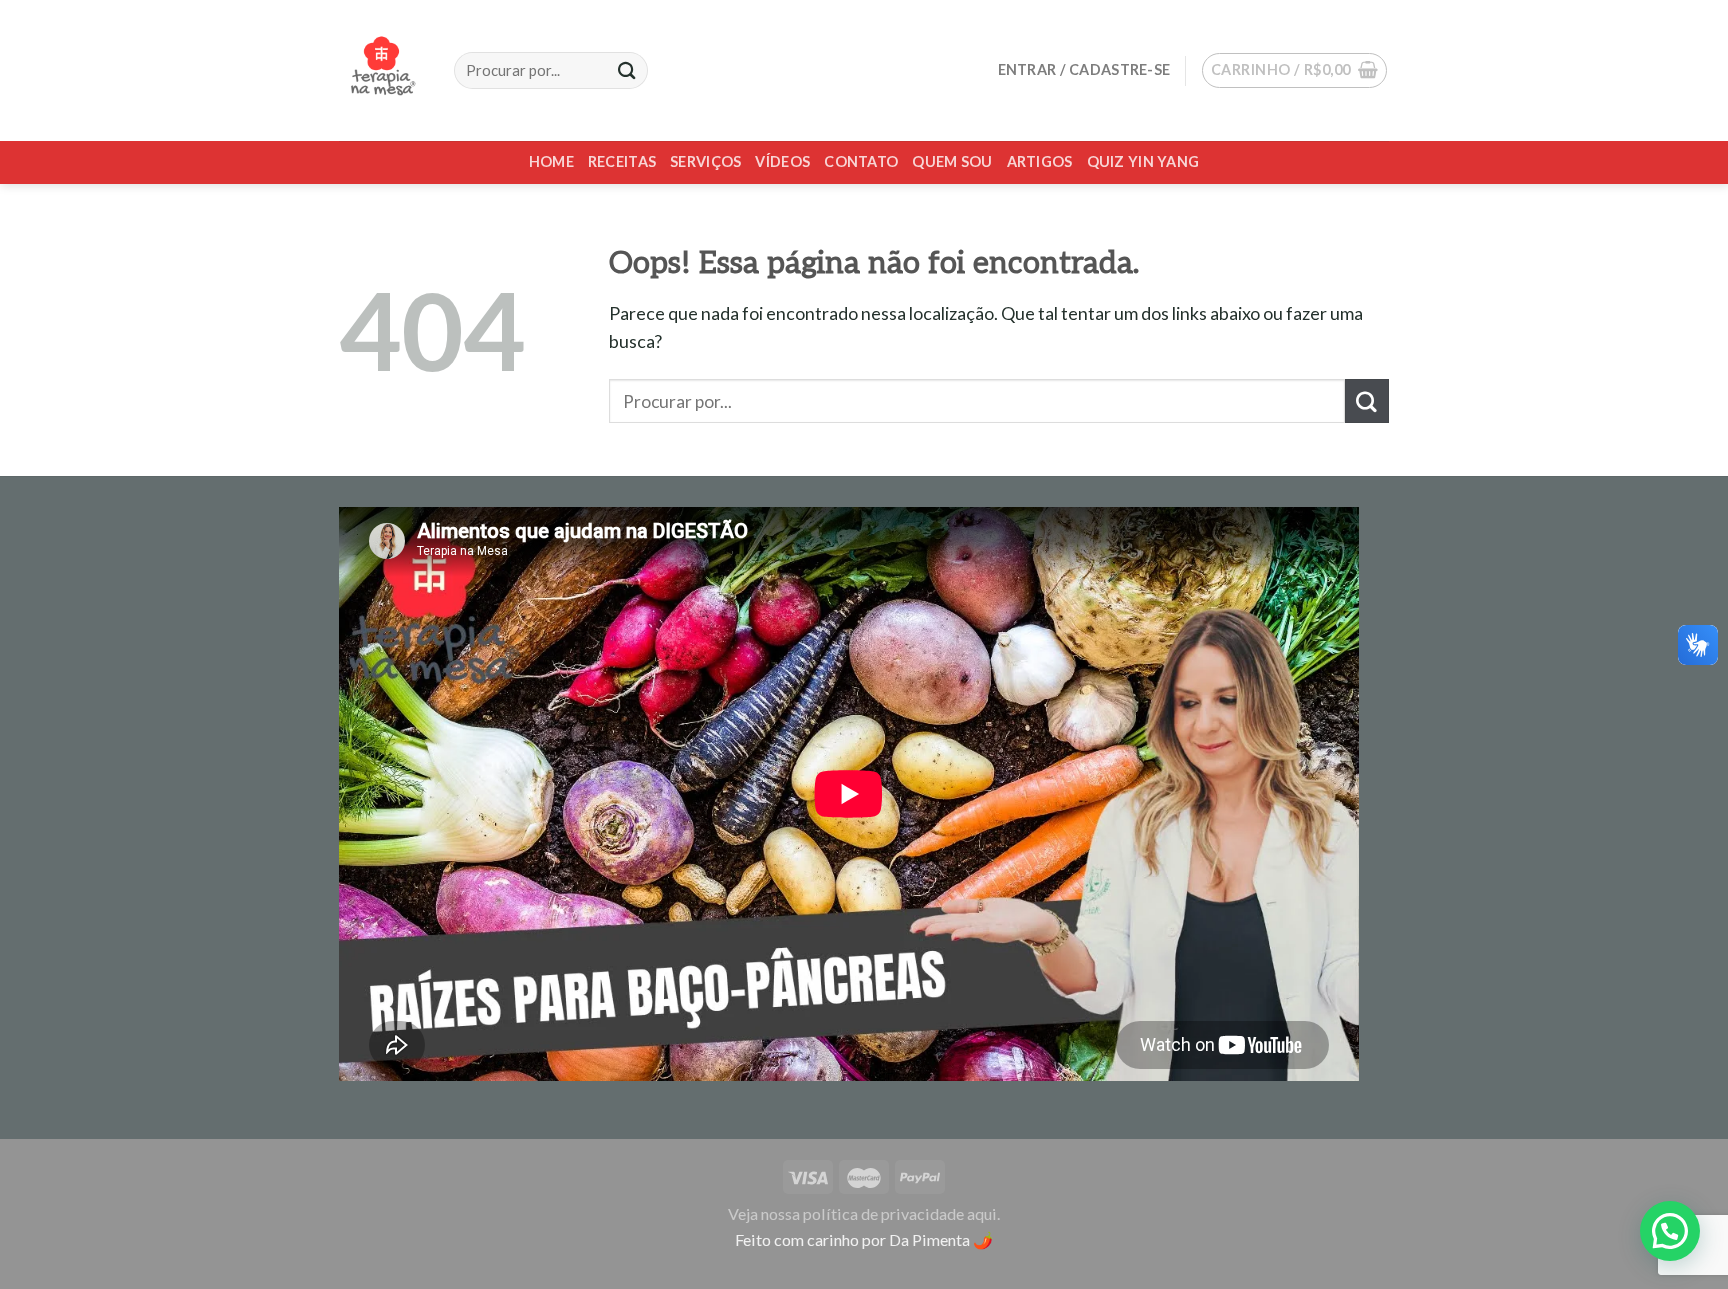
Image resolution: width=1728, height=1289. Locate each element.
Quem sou (952, 161)
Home (551, 161)
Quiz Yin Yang (1143, 161)
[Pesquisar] (627, 70)
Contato (861, 161)
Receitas (622, 161)
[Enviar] (1367, 401)
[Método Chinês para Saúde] (381, 70)
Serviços (705, 161)
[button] (1670, 1231)
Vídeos (782, 161)
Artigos (1040, 161)
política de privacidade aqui (900, 1213)
